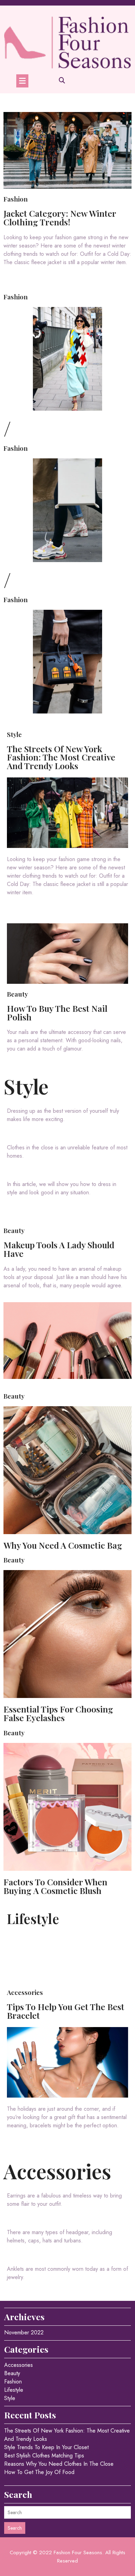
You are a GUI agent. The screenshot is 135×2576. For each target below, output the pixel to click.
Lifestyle (33, 1919)
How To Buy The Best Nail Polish (57, 1012)
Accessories (25, 1992)
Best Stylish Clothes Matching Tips (44, 2456)
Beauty (17, 994)
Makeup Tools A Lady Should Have (59, 1249)
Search (15, 2528)
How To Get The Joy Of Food (39, 2472)
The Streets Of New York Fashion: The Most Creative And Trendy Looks (61, 757)
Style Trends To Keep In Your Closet (46, 2447)
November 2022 (24, 2332)
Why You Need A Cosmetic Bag (63, 1545)
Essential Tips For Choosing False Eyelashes (58, 1713)
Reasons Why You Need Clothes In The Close (59, 2464)
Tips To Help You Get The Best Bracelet (66, 2011)
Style (14, 734)
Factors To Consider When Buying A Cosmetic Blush (55, 1886)
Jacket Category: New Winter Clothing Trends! (60, 217)
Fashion (16, 199)
